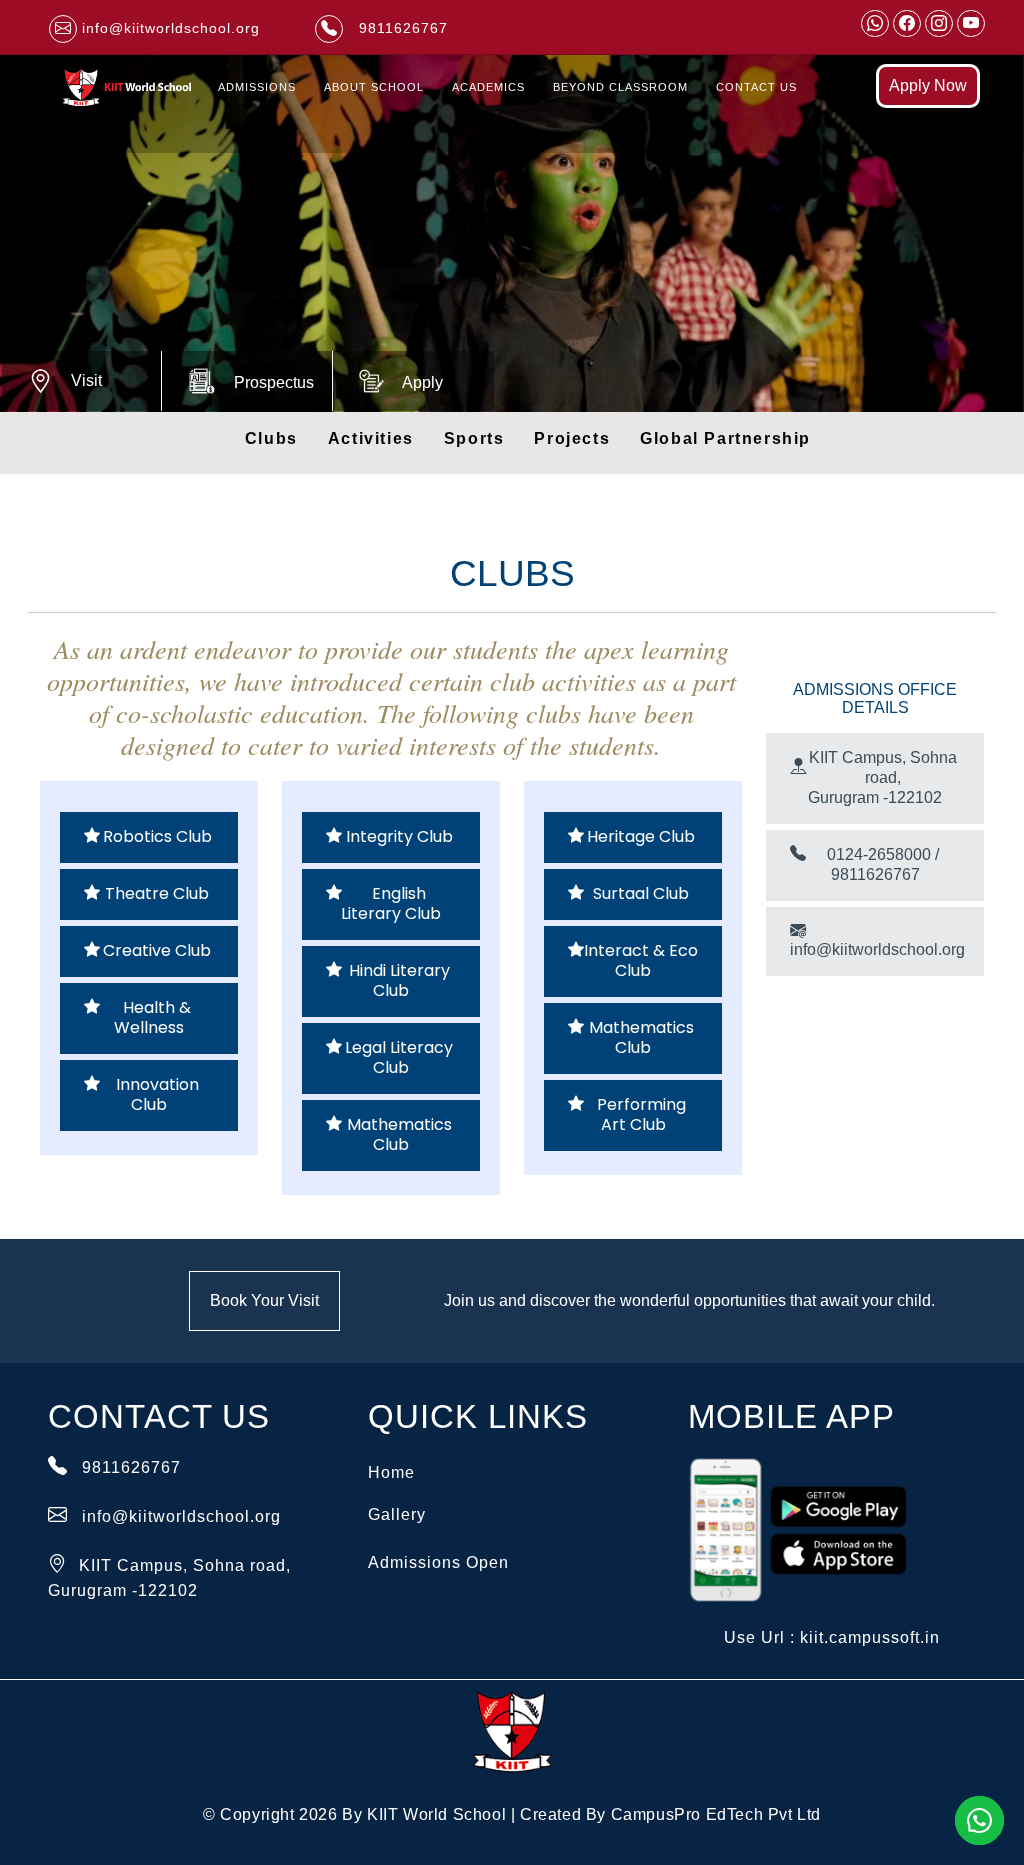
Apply (422, 382)
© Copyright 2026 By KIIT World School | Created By (512, 1814)
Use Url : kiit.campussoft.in (832, 1637)
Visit (86, 380)
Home (391, 1472)
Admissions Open (438, 1562)
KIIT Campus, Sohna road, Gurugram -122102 (882, 777)
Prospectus (274, 382)
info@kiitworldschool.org (877, 949)
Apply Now (928, 85)
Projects (572, 438)
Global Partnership (725, 438)
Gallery (397, 1514)
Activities (371, 438)
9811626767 (131, 1467)
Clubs (271, 438)
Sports (474, 438)
